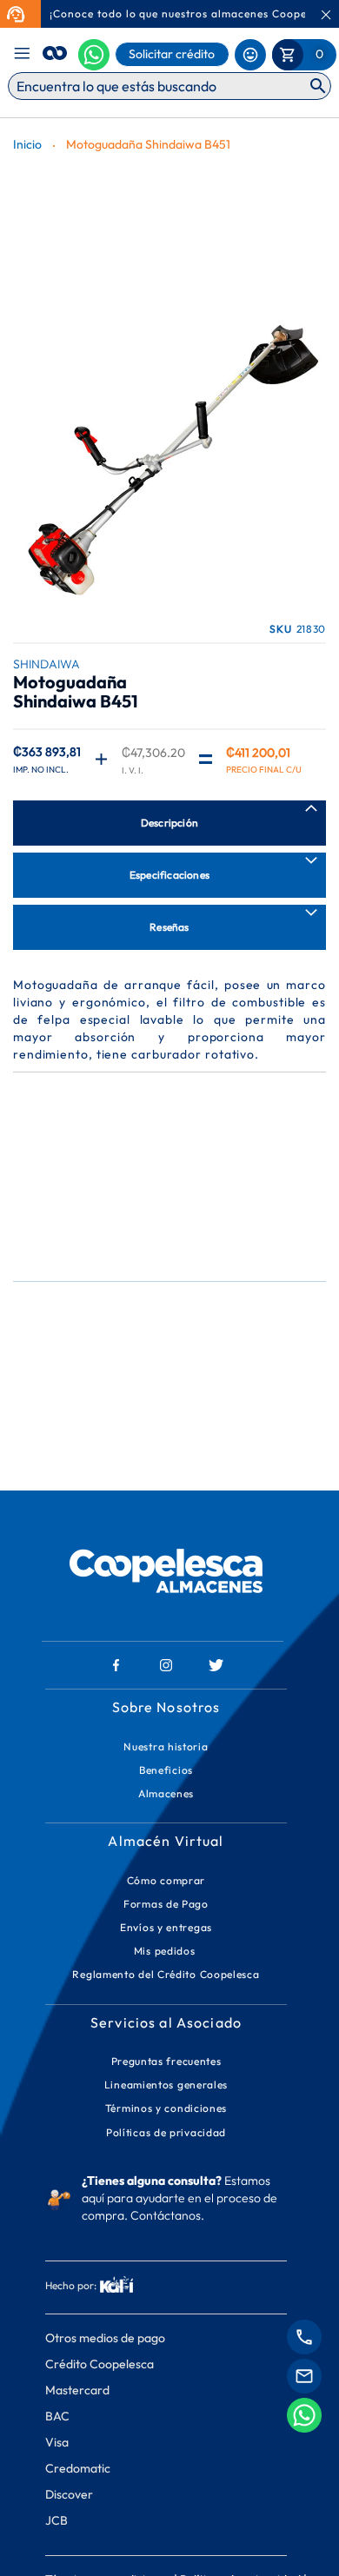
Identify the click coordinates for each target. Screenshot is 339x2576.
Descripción (169, 823)
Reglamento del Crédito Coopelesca (166, 1974)
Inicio (27, 144)
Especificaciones (169, 875)
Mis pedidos (166, 1951)
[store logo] (55, 50)
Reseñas (169, 927)
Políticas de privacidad (166, 2132)
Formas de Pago (166, 1904)
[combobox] (169, 86)
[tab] (169, 823)
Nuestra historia (166, 1746)
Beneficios (166, 1770)
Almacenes (166, 1793)
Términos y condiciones (166, 2108)
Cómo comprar (166, 1880)
